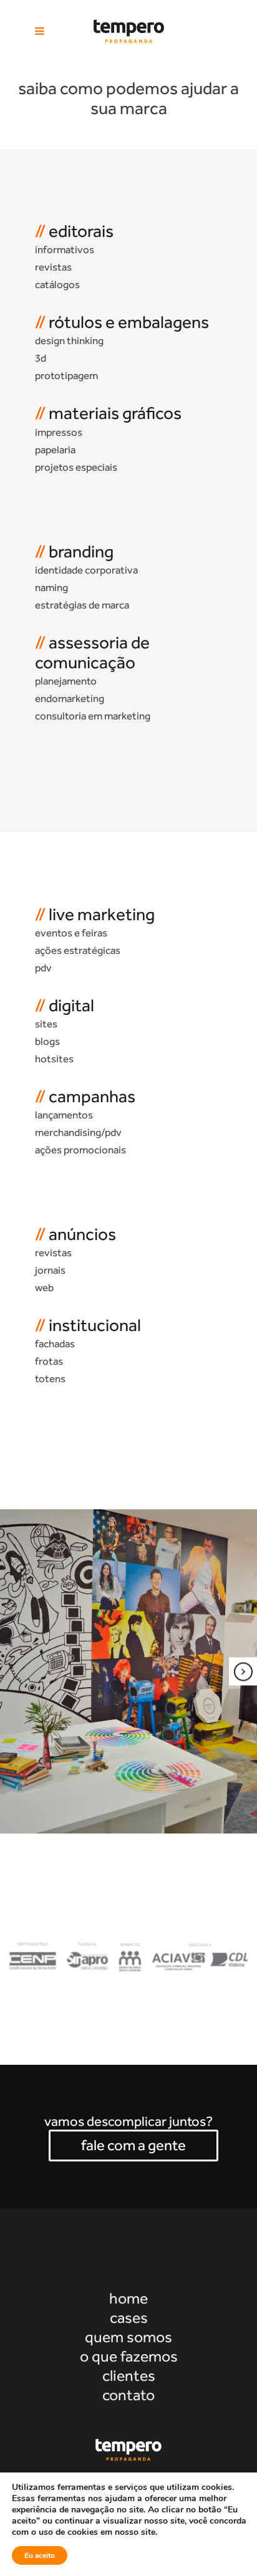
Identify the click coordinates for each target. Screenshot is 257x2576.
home (128, 2298)
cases (129, 2318)
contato (128, 2395)
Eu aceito (40, 2555)
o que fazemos (129, 2356)
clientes (129, 2376)
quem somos (128, 2337)
